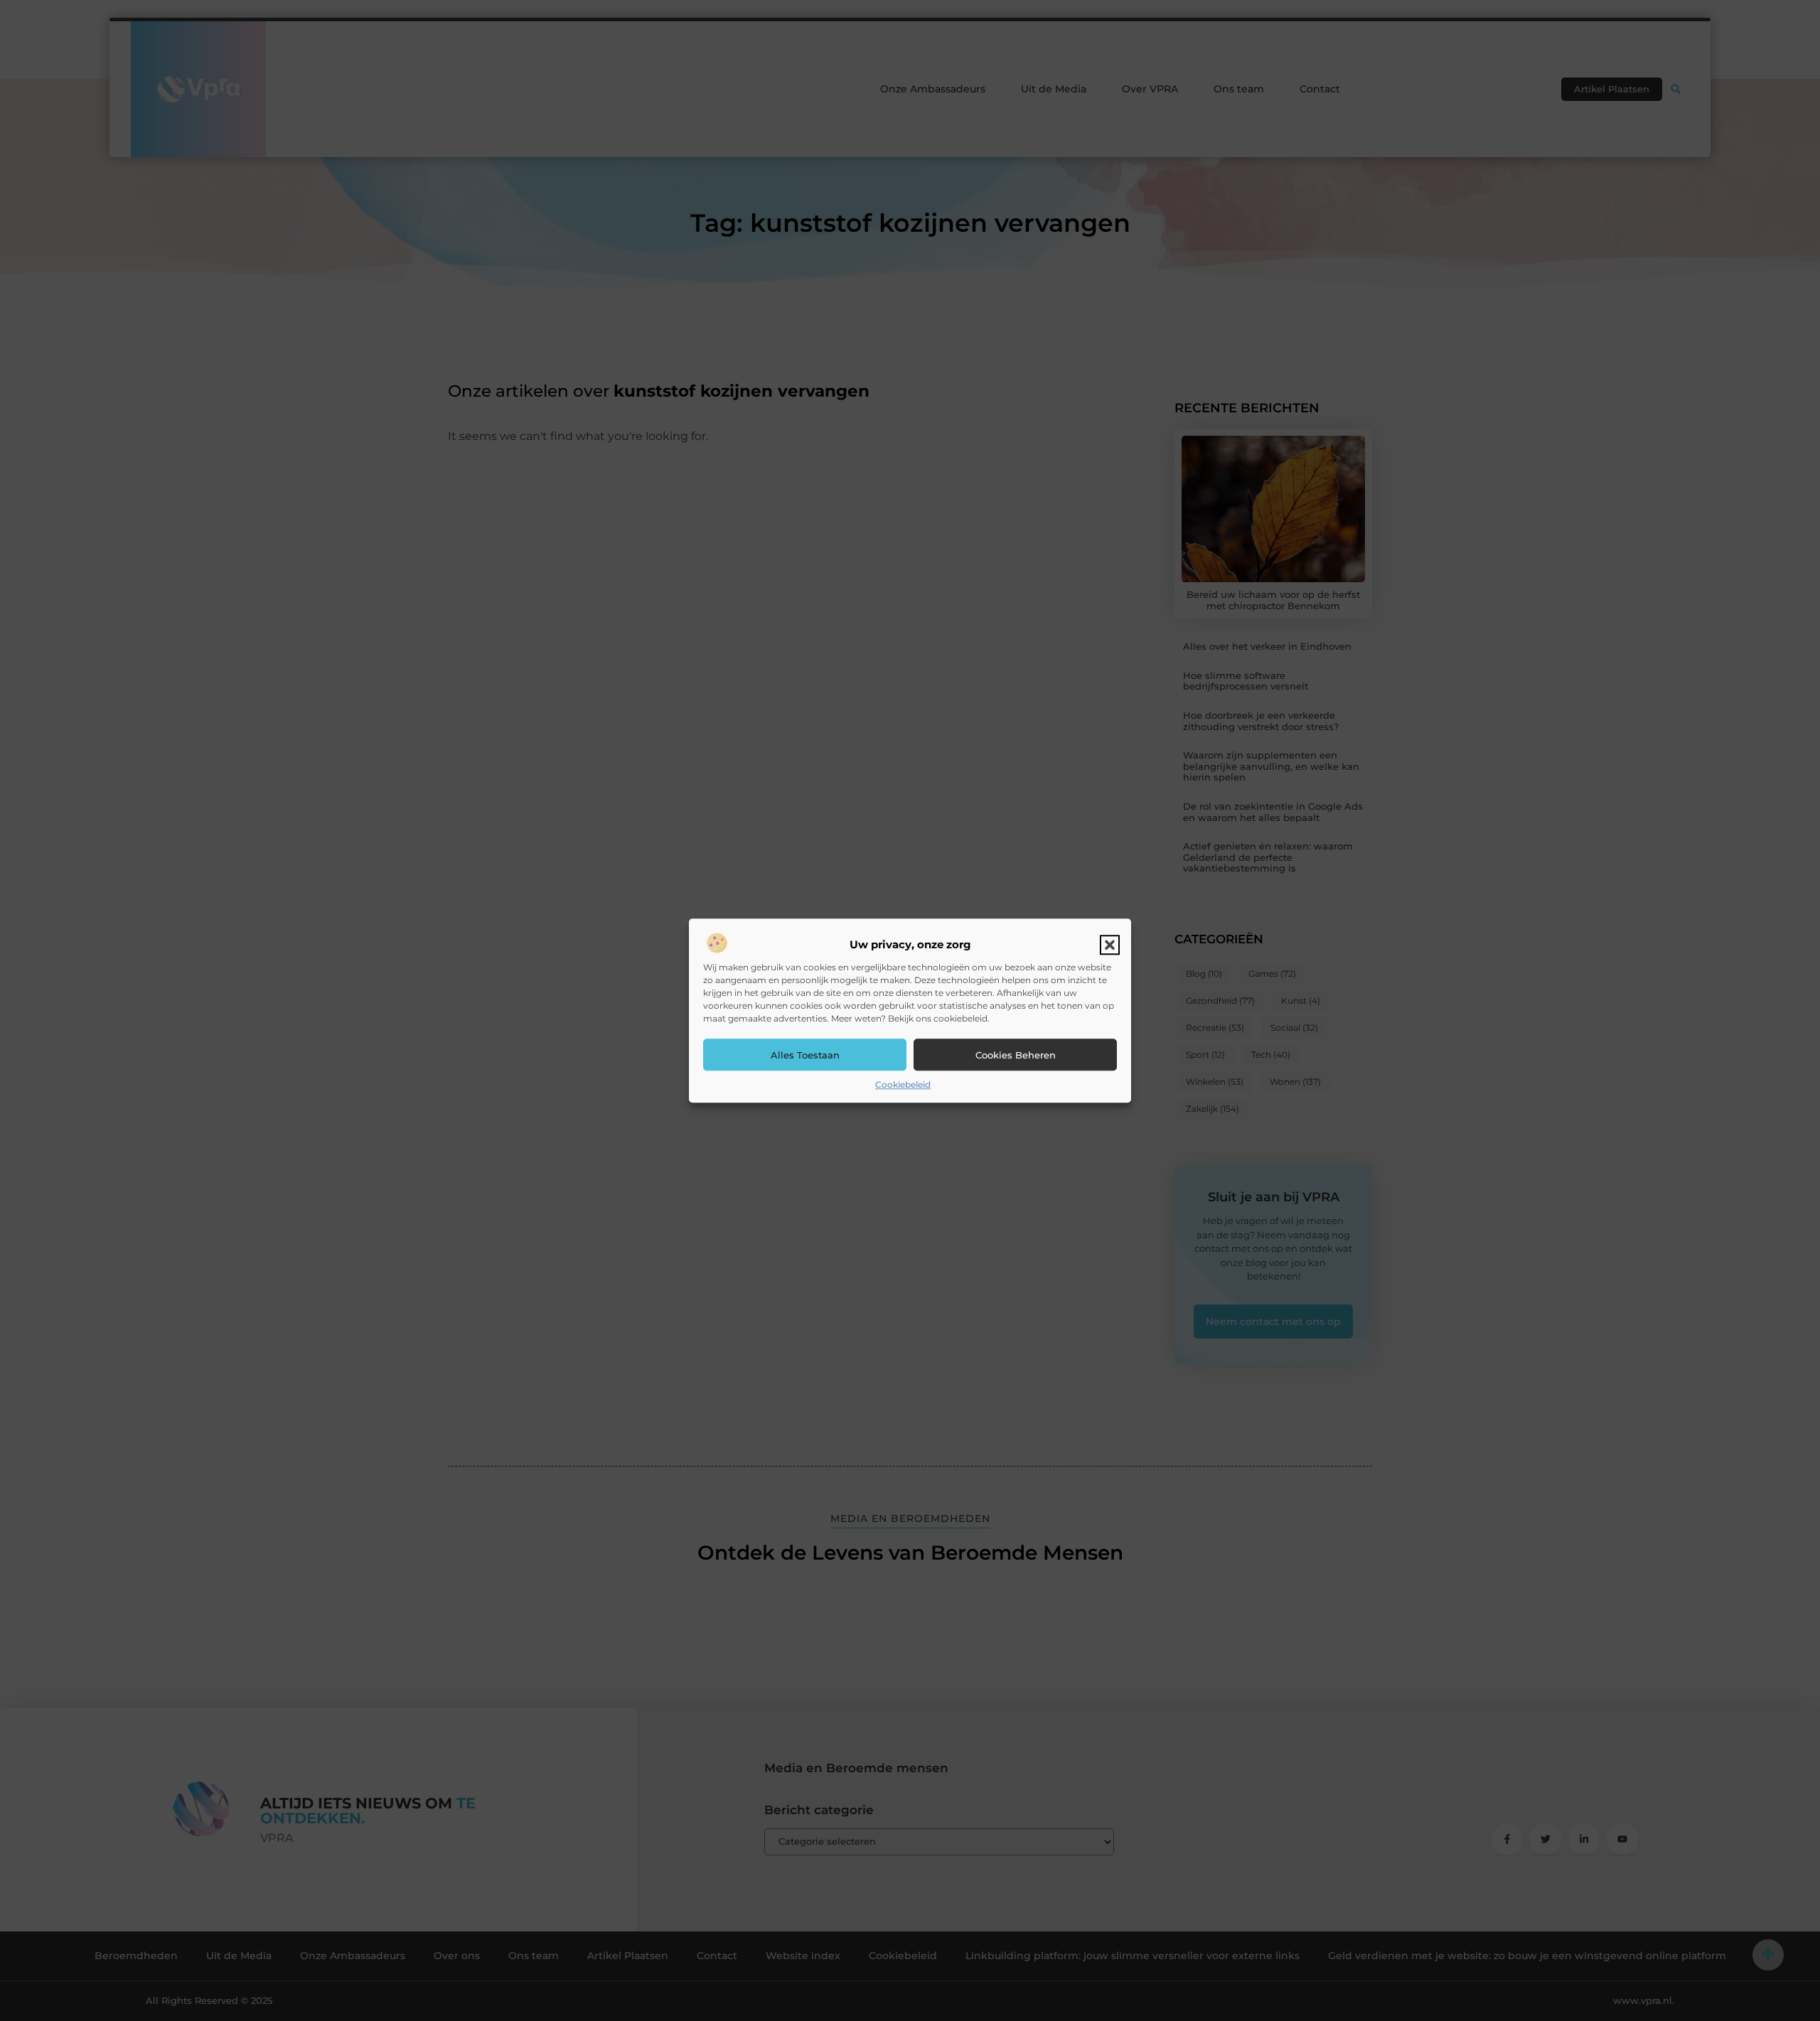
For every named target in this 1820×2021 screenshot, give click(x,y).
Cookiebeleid (903, 1085)
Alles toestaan (805, 1055)
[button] (1110, 945)
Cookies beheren (1016, 1055)
